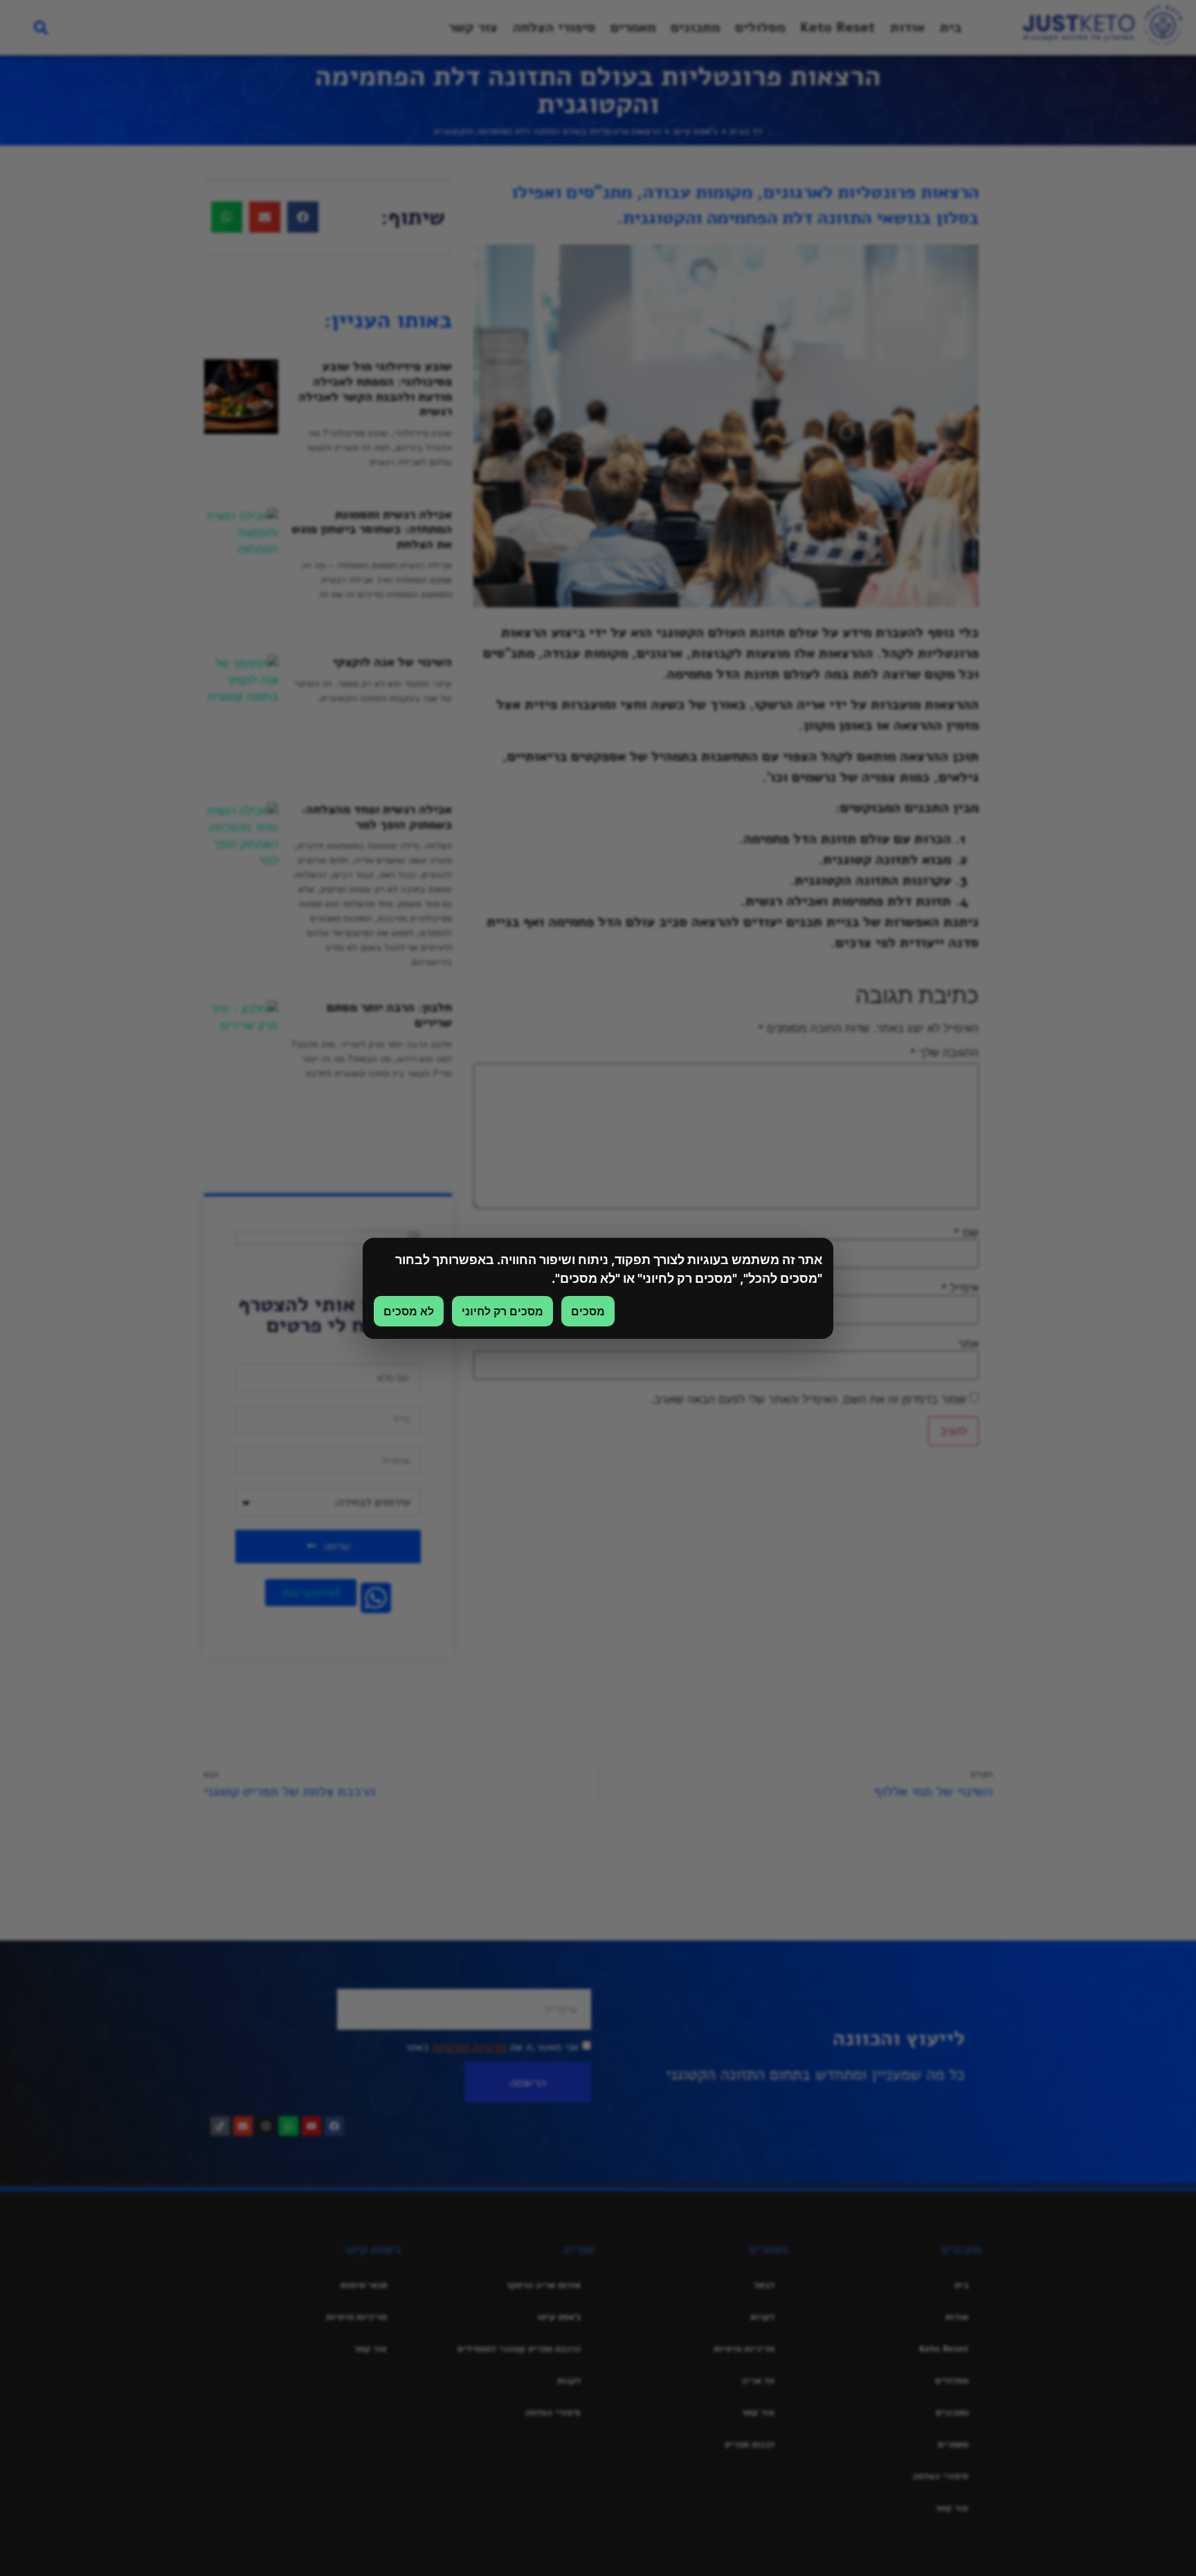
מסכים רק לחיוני (502, 1311)
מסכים (588, 1311)
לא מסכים (409, 1311)
